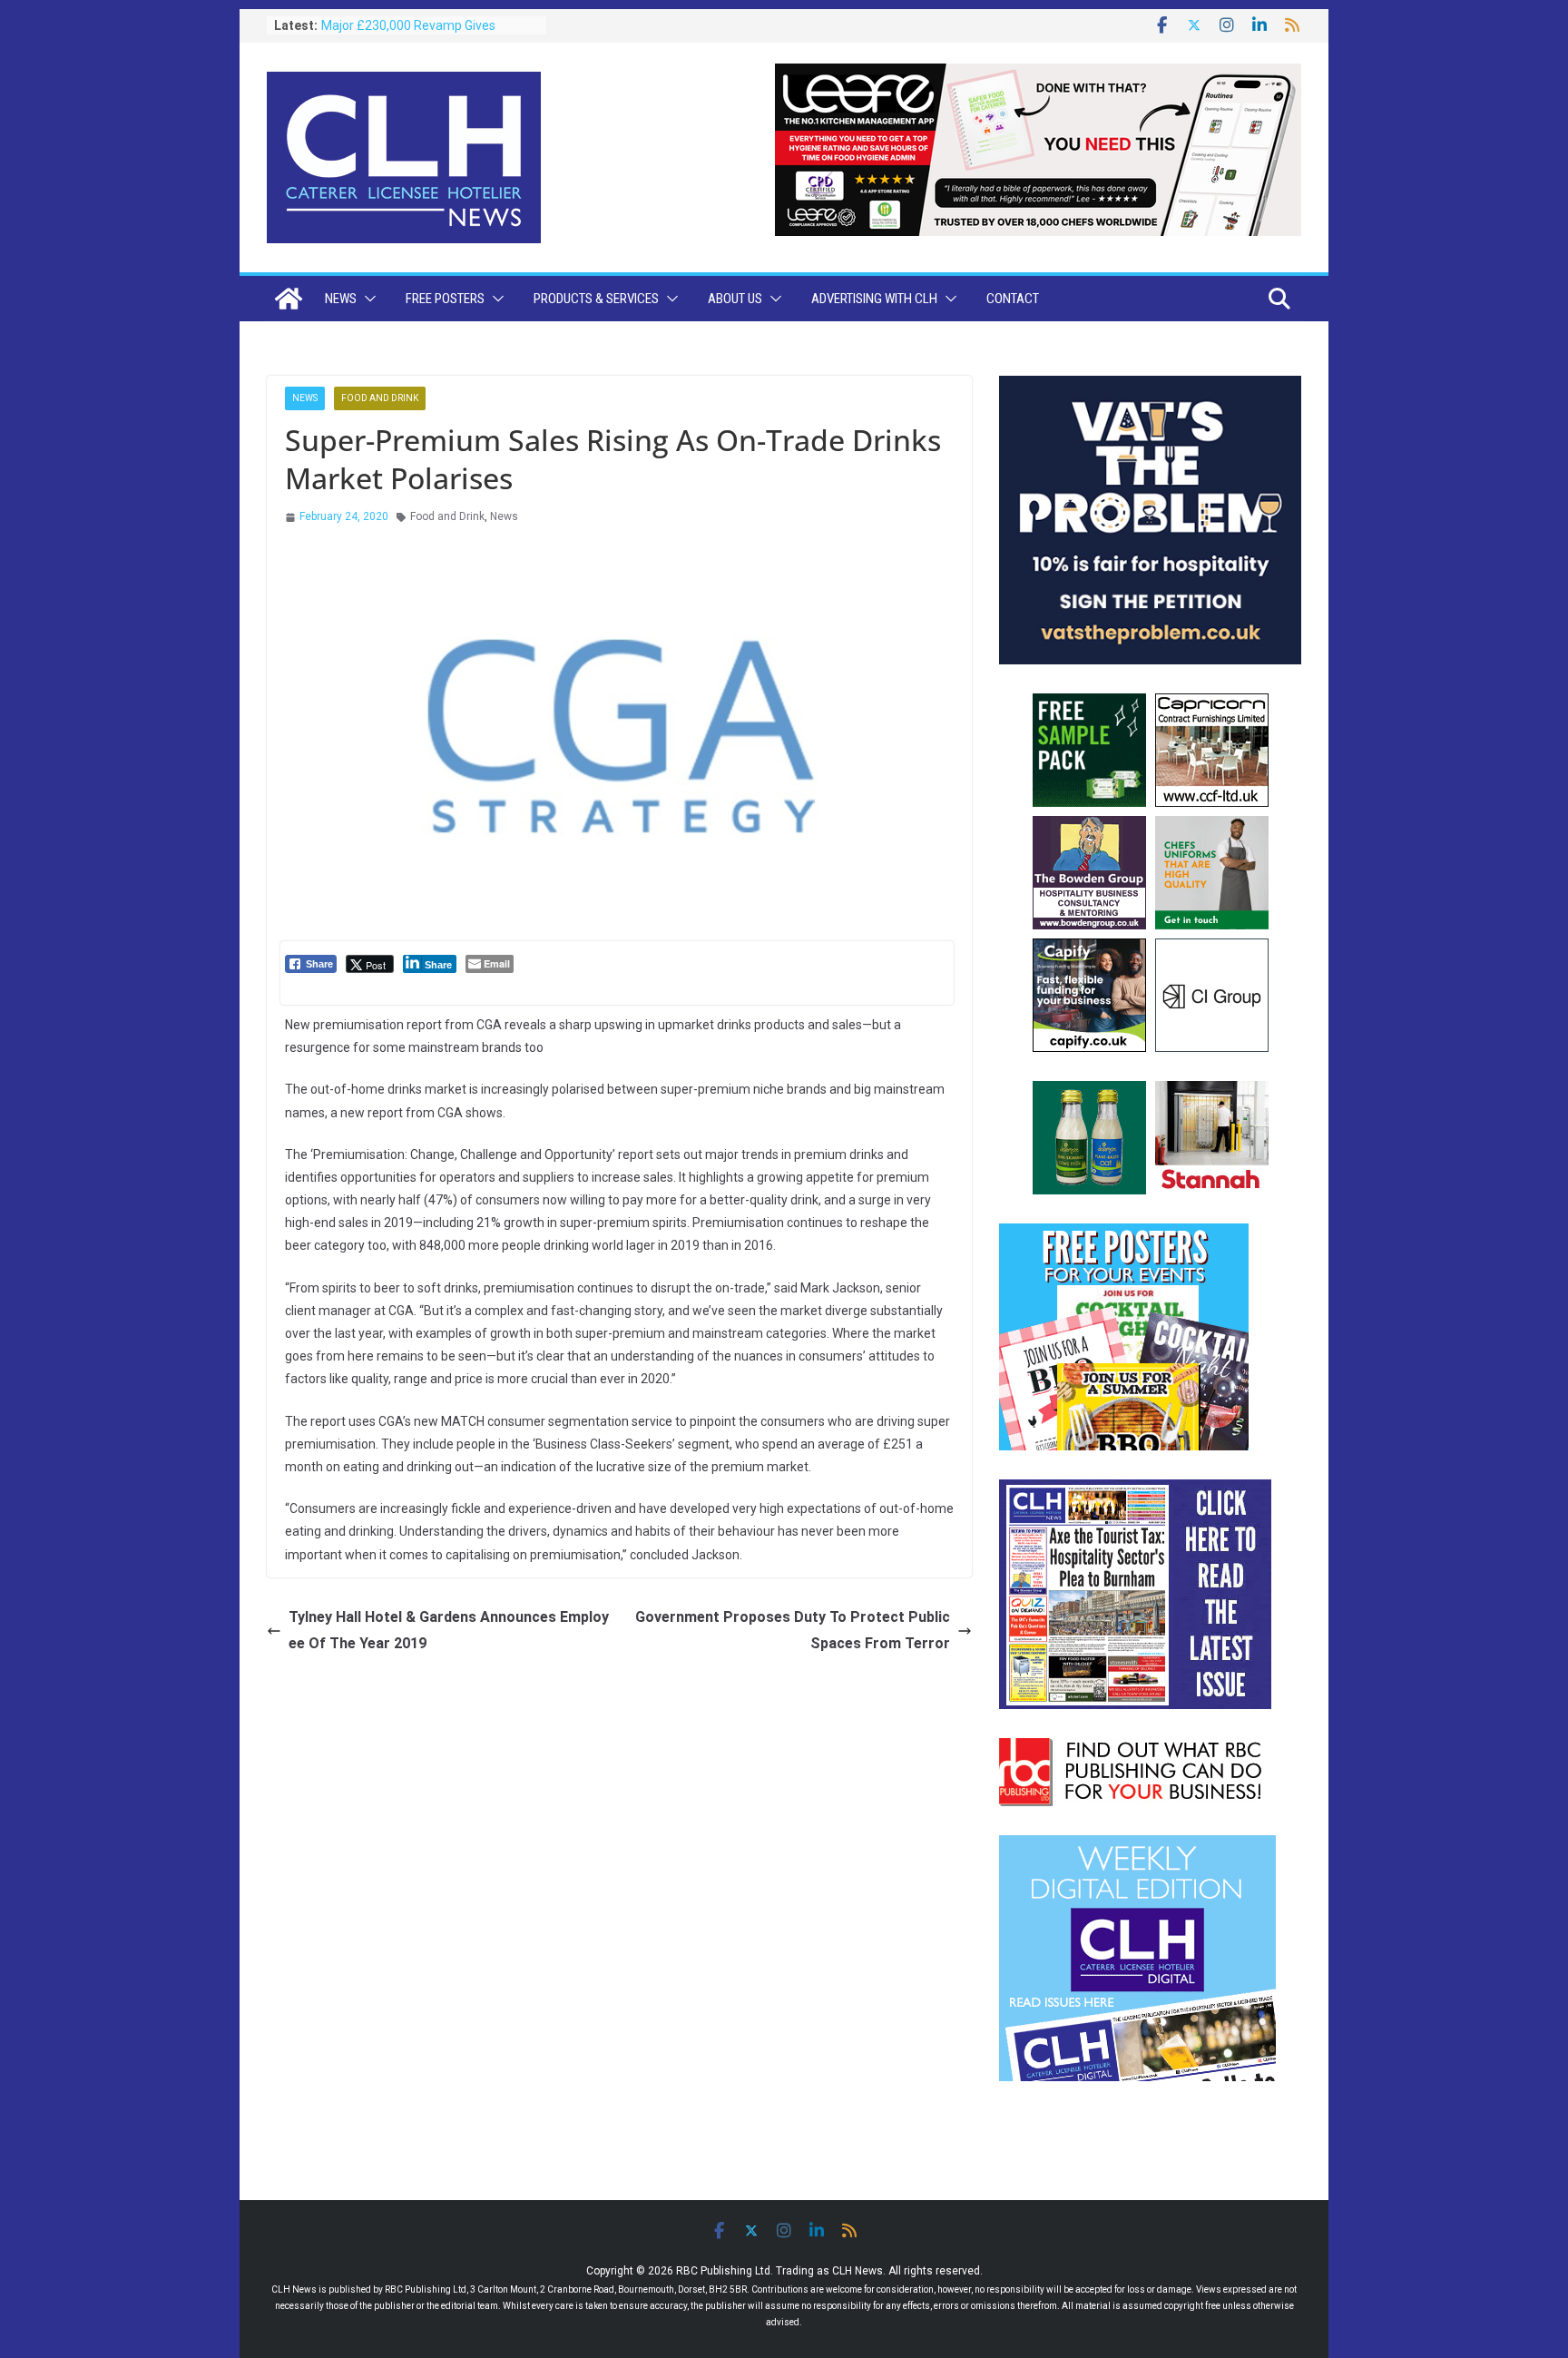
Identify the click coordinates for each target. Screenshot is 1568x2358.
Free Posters (445, 299)
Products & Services (596, 299)
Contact (1013, 299)
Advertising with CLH (874, 299)
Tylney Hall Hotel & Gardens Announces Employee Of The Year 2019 (449, 1630)
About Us (735, 299)
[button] (367, 299)
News (341, 299)
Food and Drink (380, 398)
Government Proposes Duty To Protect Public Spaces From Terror (793, 1630)
